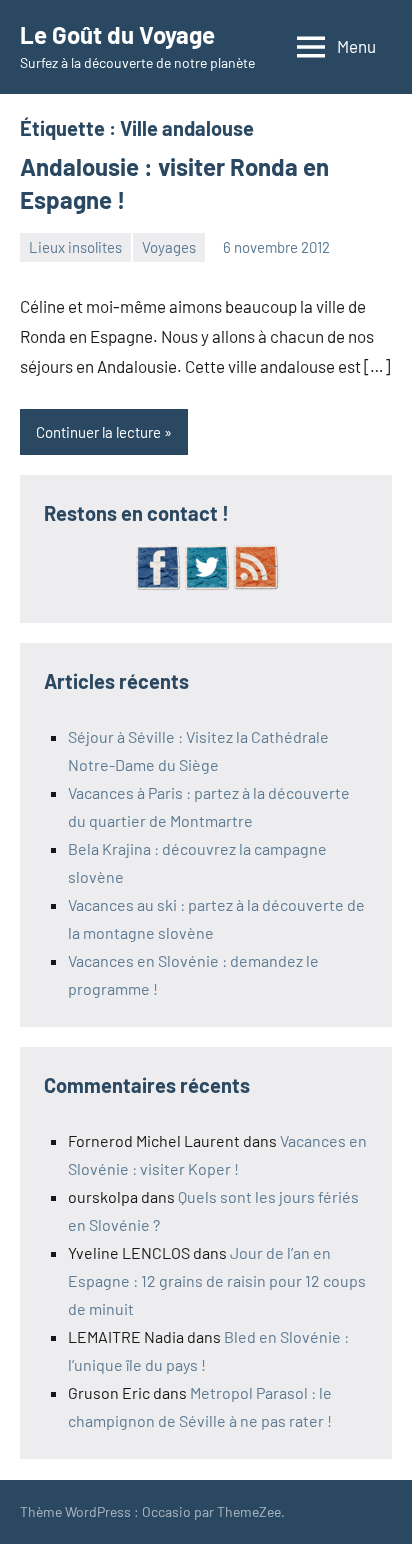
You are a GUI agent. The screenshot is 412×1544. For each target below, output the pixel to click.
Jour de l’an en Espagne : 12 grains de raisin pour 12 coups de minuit (217, 1280)
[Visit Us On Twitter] (206, 584)
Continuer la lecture (98, 432)
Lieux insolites (75, 247)
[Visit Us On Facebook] (157, 584)
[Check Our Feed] (255, 584)
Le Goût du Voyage (117, 34)
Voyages (169, 247)
